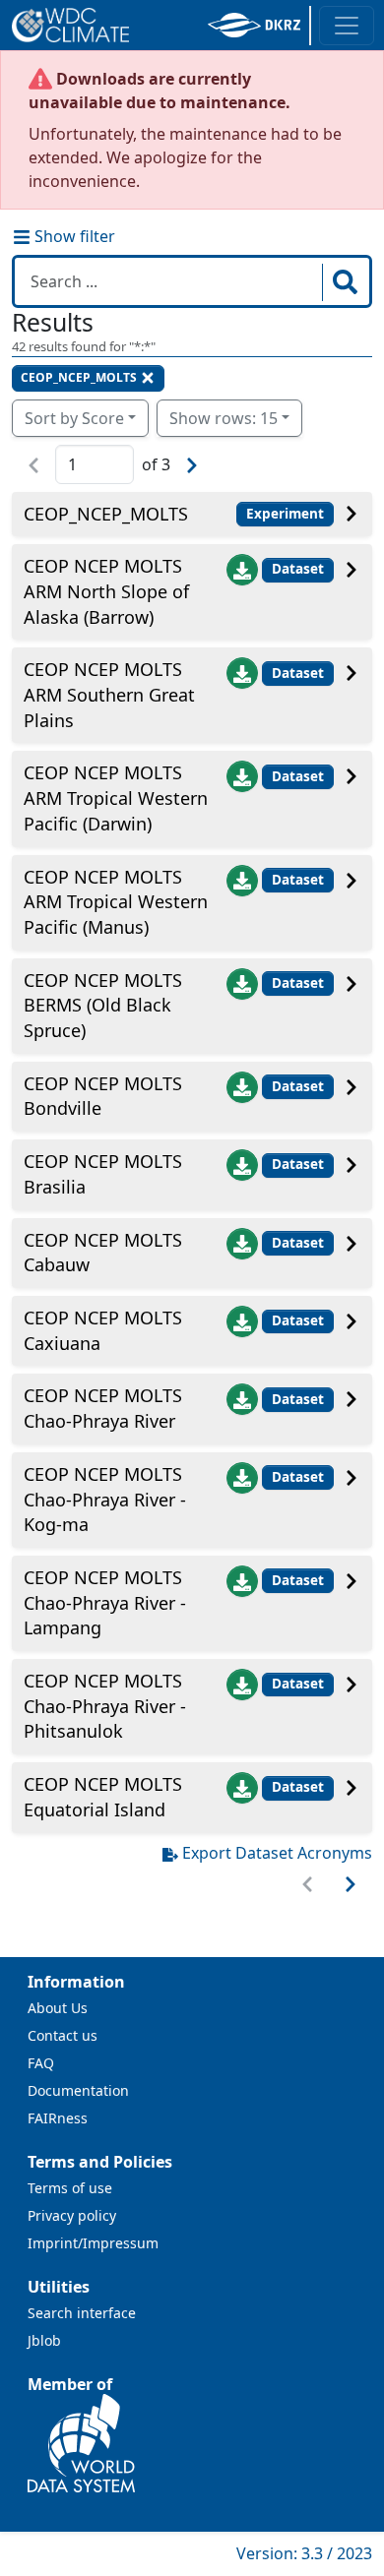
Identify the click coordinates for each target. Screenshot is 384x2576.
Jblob (44, 2340)
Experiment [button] (285, 514)
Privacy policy (72, 2215)
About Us (58, 2008)
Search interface (82, 2313)
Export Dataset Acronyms (277, 1853)
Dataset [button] (298, 569)
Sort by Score (74, 418)
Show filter (73, 236)
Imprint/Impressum (93, 2243)
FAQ (41, 2063)
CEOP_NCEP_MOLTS (79, 377)
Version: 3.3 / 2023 (304, 2553)
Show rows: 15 (224, 418)
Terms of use (70, 2188)
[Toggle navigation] (347, 26)
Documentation (78, 2090)
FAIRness (58, 2118)
